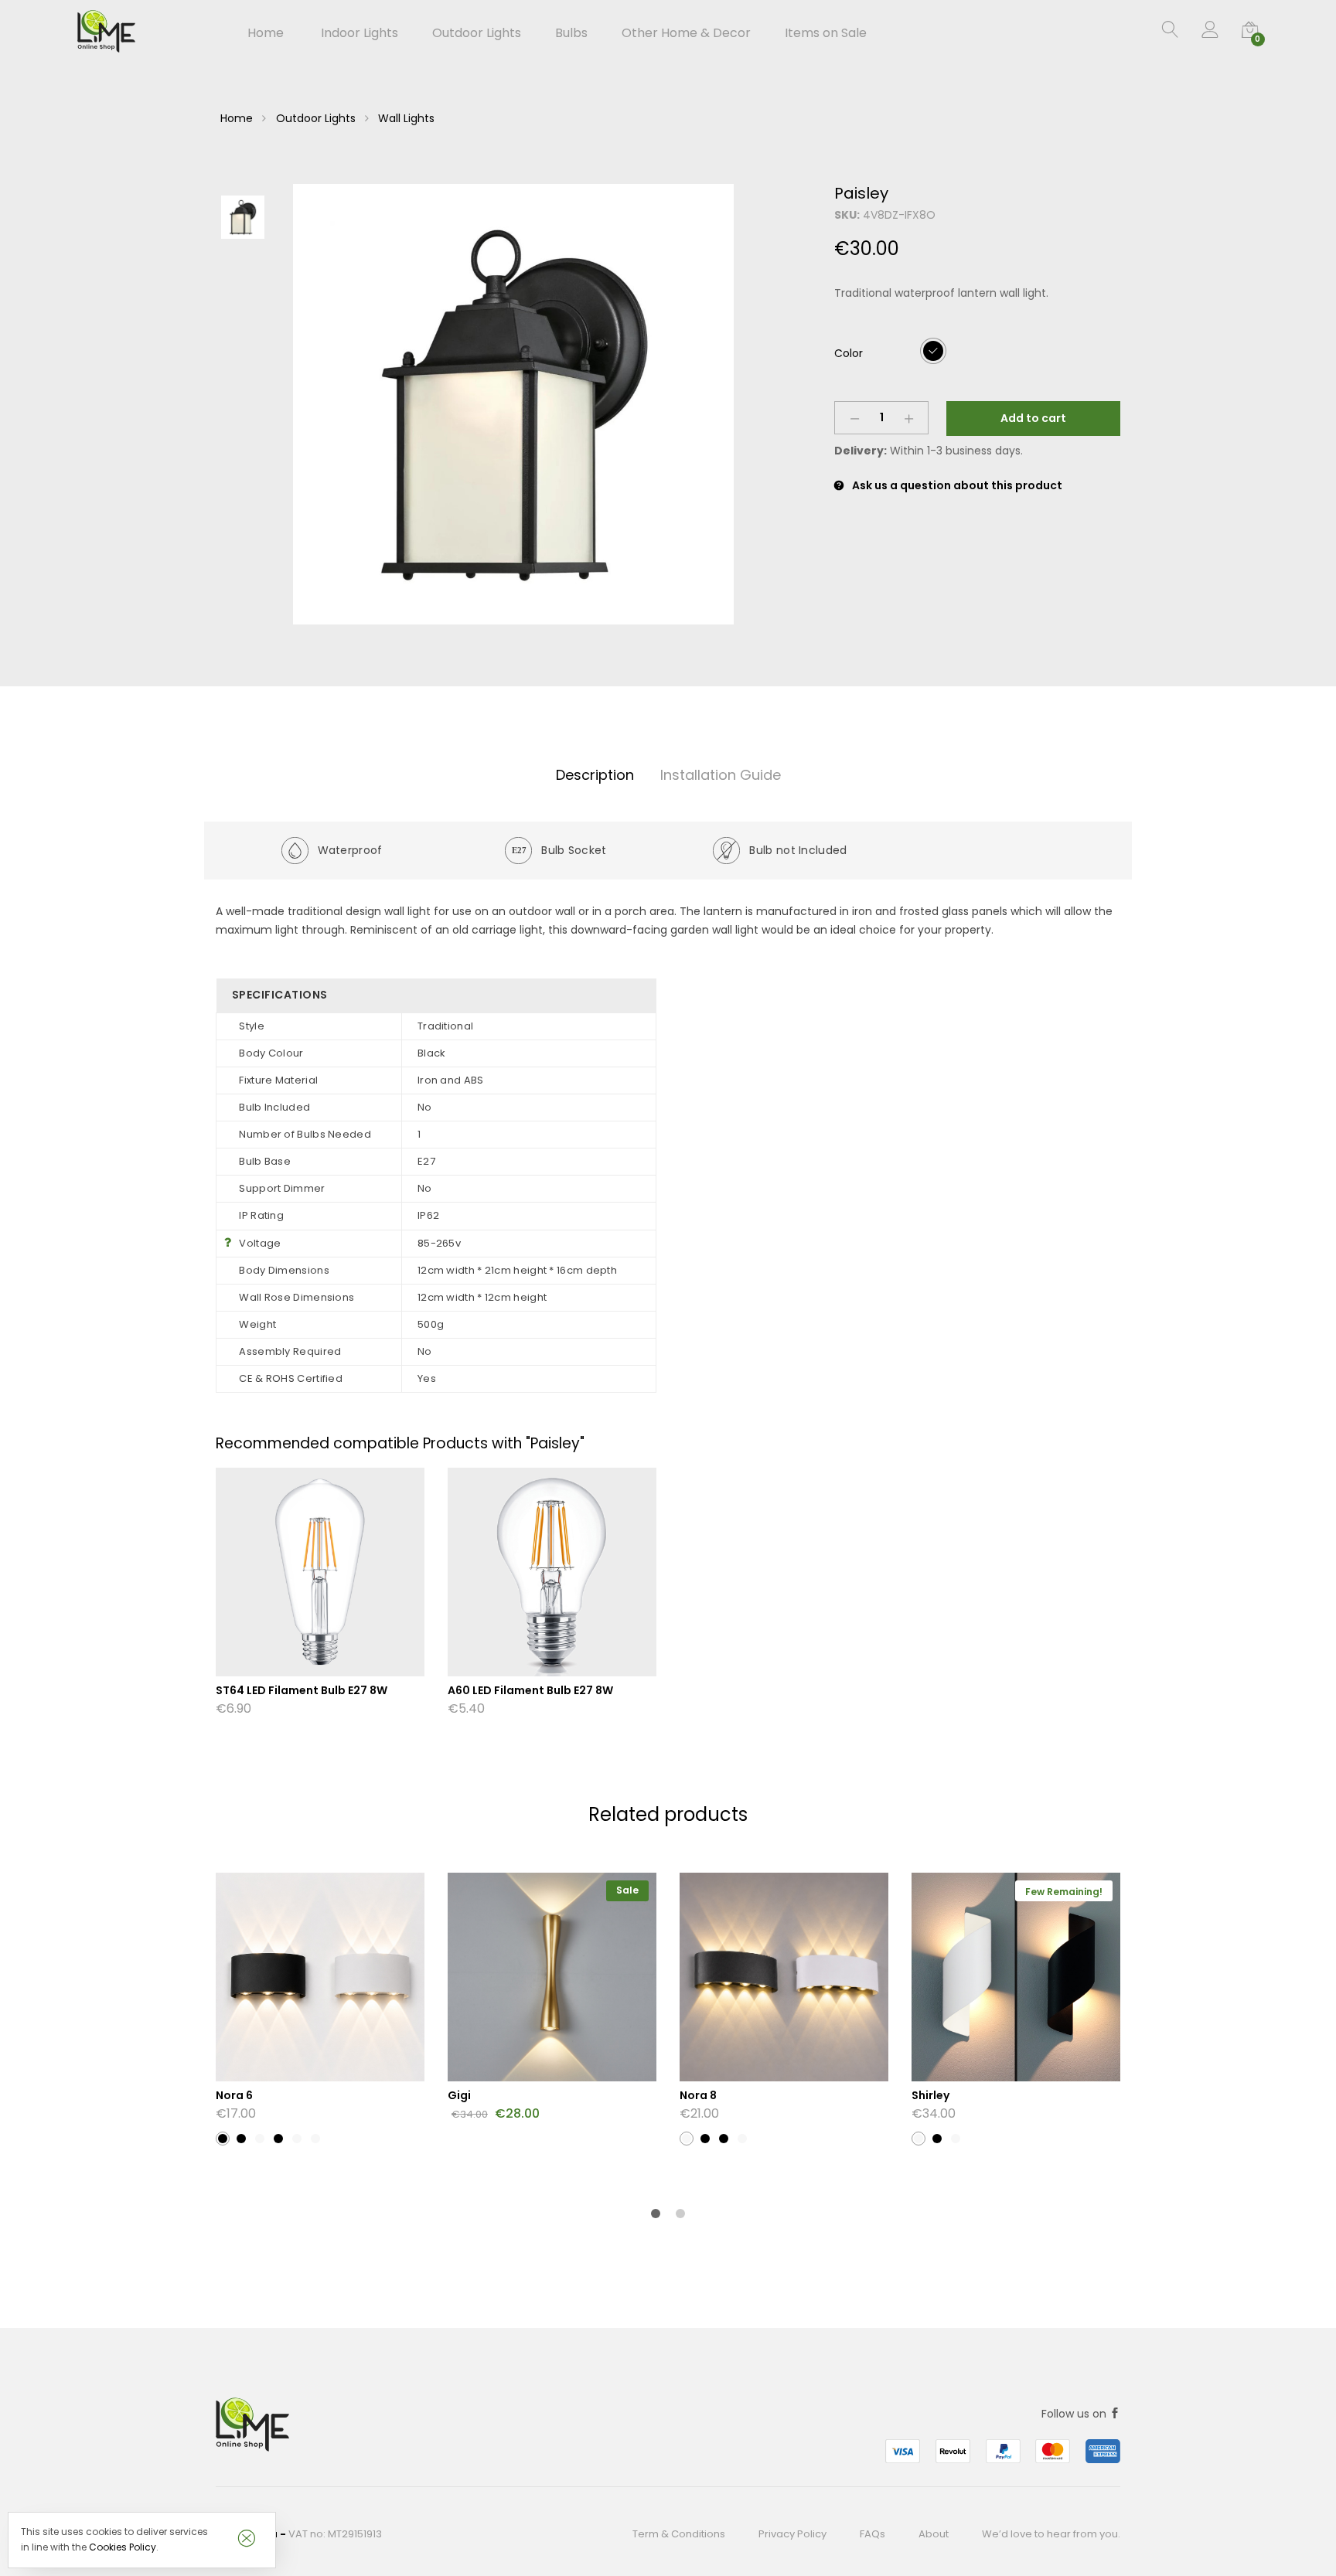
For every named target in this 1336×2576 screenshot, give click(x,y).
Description (595, 775)
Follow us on (1075, 2414)
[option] (513, 404)
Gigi (459, 2095)
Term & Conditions (679, 2534)
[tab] (595, 776)
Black (933, 350)
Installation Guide (721, 775)
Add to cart (1033, 418)
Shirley (930, 2095)
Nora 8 (698, 2095)
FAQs (872, 2534)
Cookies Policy (123, 2547)
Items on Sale (826, 33)
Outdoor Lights (316, 118)
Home (266, 33)
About (934, 2534)
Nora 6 (234, 2095)
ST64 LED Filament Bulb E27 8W (302, 1690)
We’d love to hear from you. (1051, 2534)
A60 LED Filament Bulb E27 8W (530, 1690)
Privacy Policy (792, 2534)
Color (849, 353)
